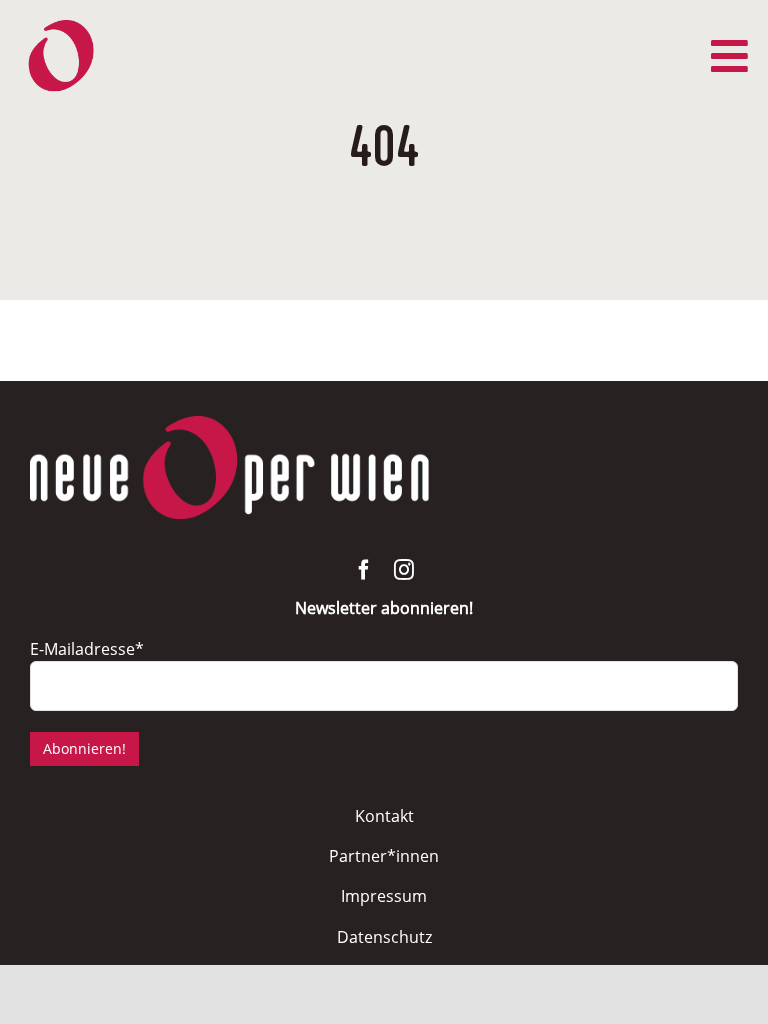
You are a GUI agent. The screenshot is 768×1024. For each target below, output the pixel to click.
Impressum (384, 896)
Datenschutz (384, 937)
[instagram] (404, 570)
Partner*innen (384, 856)
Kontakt (384, 816)
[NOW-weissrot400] (230, 425)
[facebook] (364, 570)
